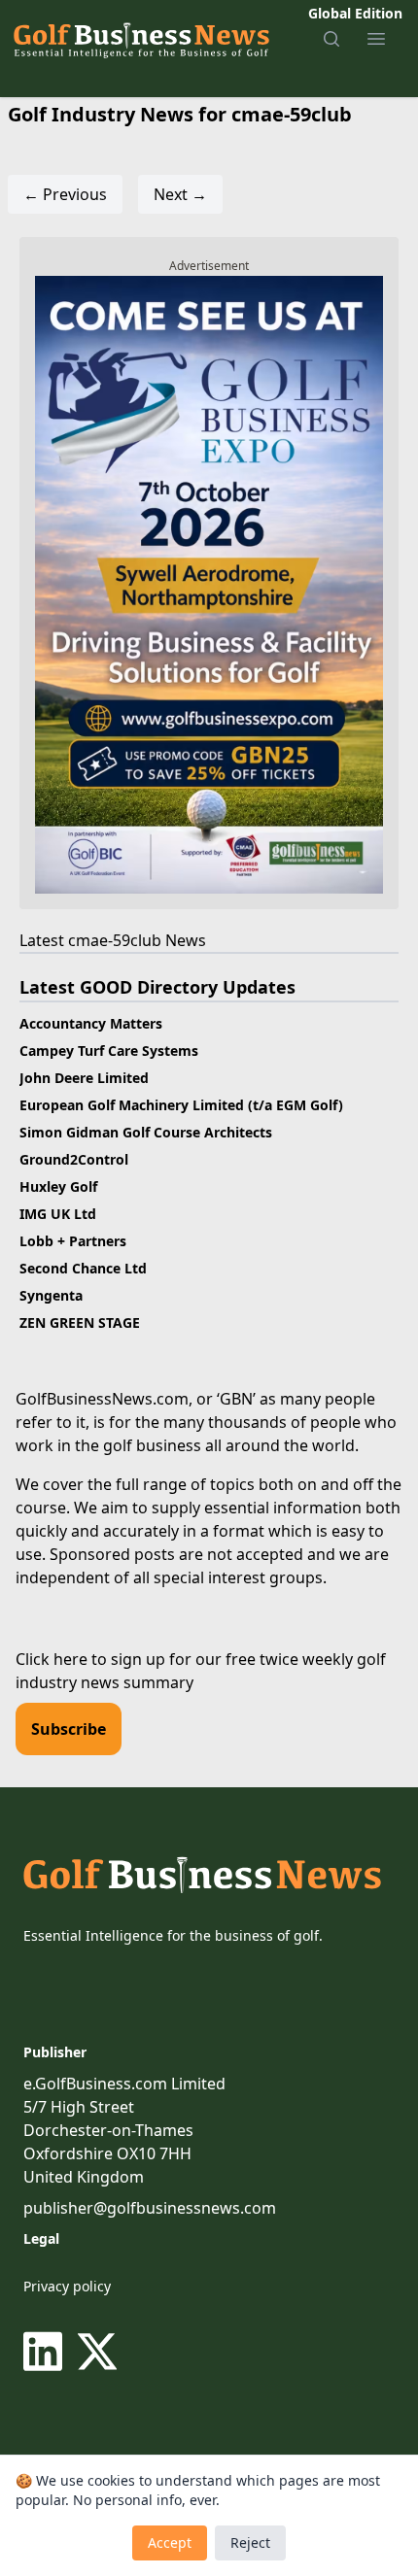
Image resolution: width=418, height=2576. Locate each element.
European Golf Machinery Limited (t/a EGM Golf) (181, 1105)
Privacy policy (67, 2286)
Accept (170, 2542)
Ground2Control (74, 1159)
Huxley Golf (58, 1186)
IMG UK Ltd (58, 1214)
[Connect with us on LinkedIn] (47, 2352)
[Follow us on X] (97, 2352)
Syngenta (51, 1295)
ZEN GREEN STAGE (80, 1322)
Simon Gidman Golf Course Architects (146, 1132)
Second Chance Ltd (83, 1268)
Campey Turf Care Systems (109, 1051)
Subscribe (69, 1729)
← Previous (65, 194)
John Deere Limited (84, 1078)
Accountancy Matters (91, 1023)
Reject (250, 2542)
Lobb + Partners (73, 1241)
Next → (180, 194)
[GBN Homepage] (140, 39)
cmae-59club (115, 940)
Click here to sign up (90, 1659)
